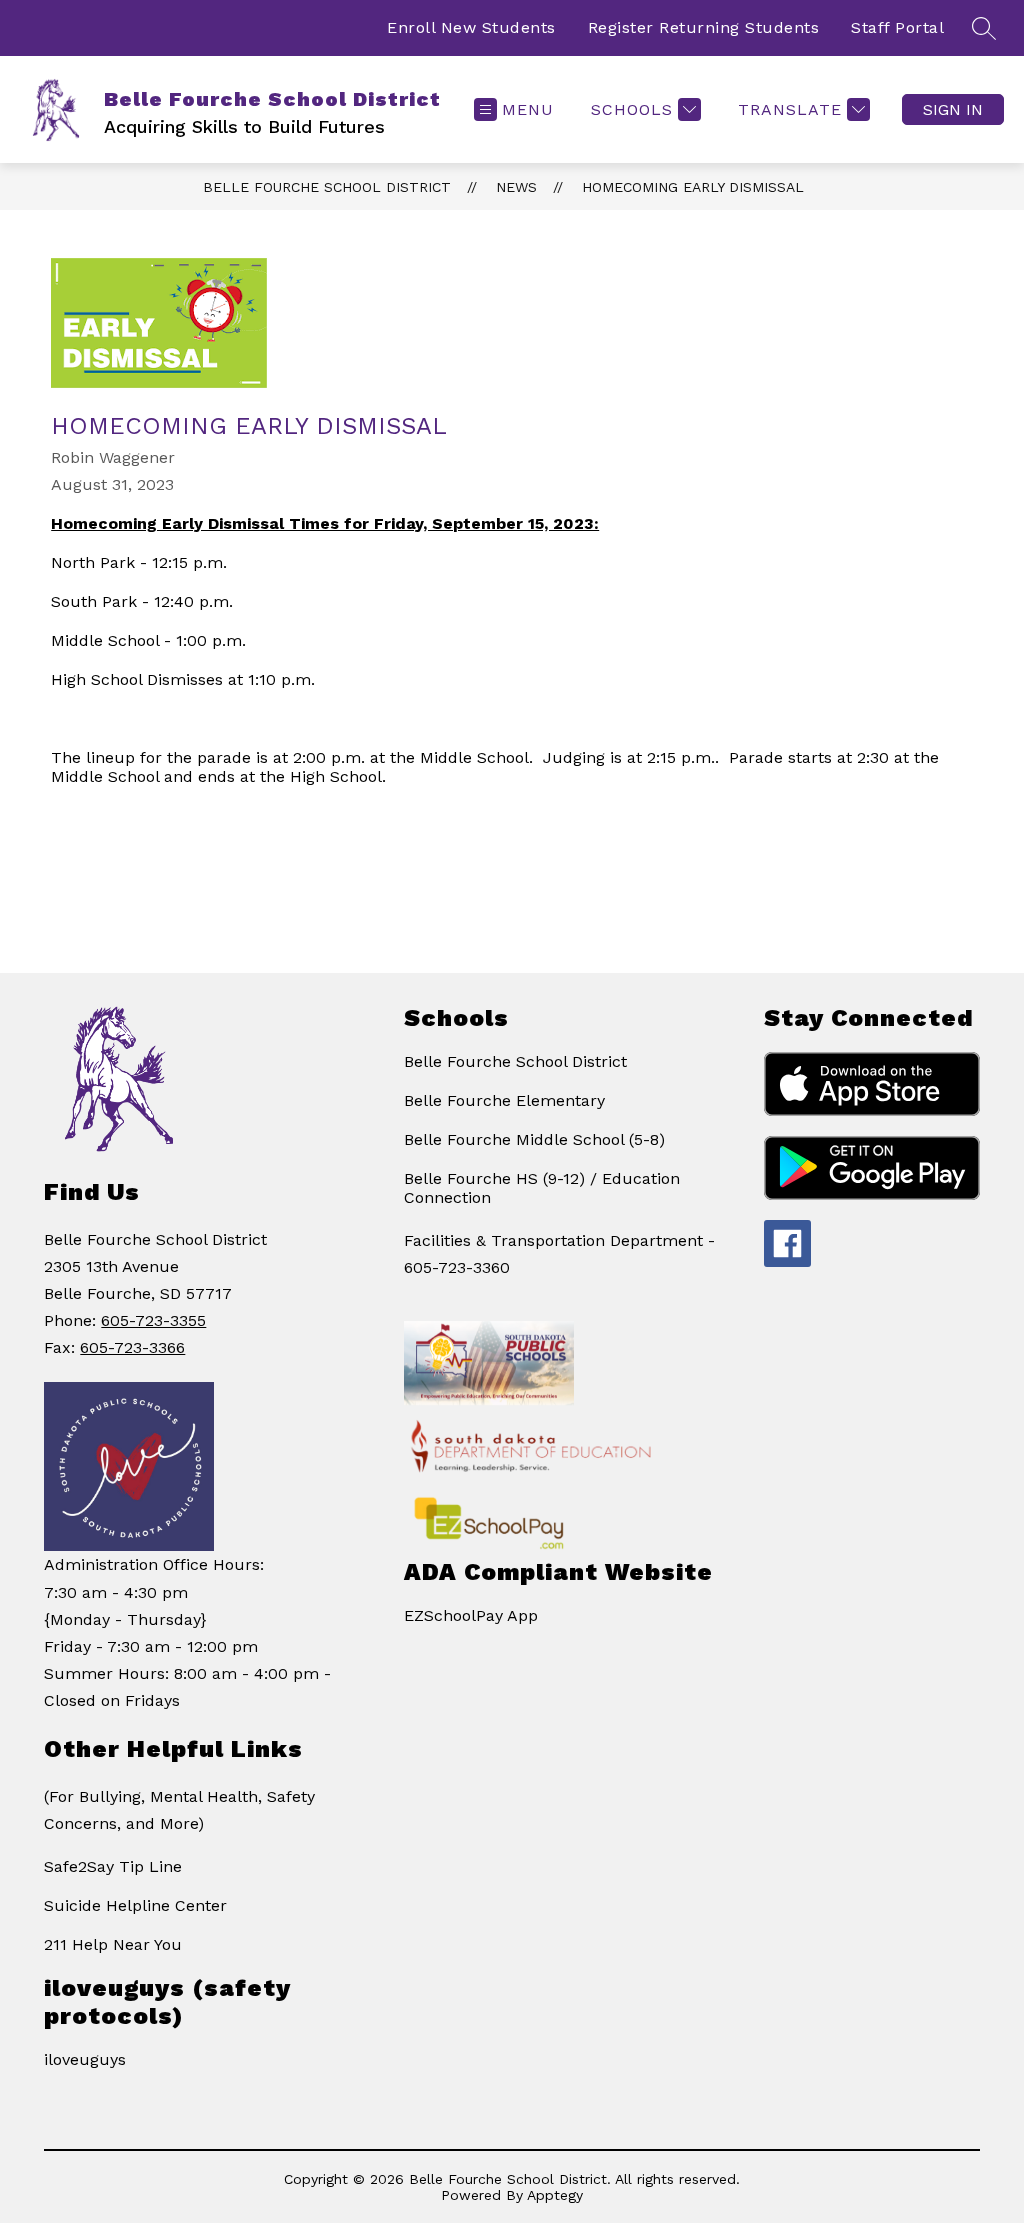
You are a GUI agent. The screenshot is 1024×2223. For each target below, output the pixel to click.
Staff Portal (897, 27)
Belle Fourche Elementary (504, 1100)
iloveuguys (85, 2059)
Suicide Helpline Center (135, 1905)
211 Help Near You (113, 1944)
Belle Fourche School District (327, 187)
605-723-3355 (153, 1320)
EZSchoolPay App (471, 1615)
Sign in (953, 109)
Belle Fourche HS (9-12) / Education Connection (542, 1188)
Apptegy (555, 2195)
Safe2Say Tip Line (113, 1866)
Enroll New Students (471, 27)
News (516, 187)
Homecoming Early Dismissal (693, 187)
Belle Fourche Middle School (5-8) (534, 1139)
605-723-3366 (132, 1347)
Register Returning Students (704, 27)
